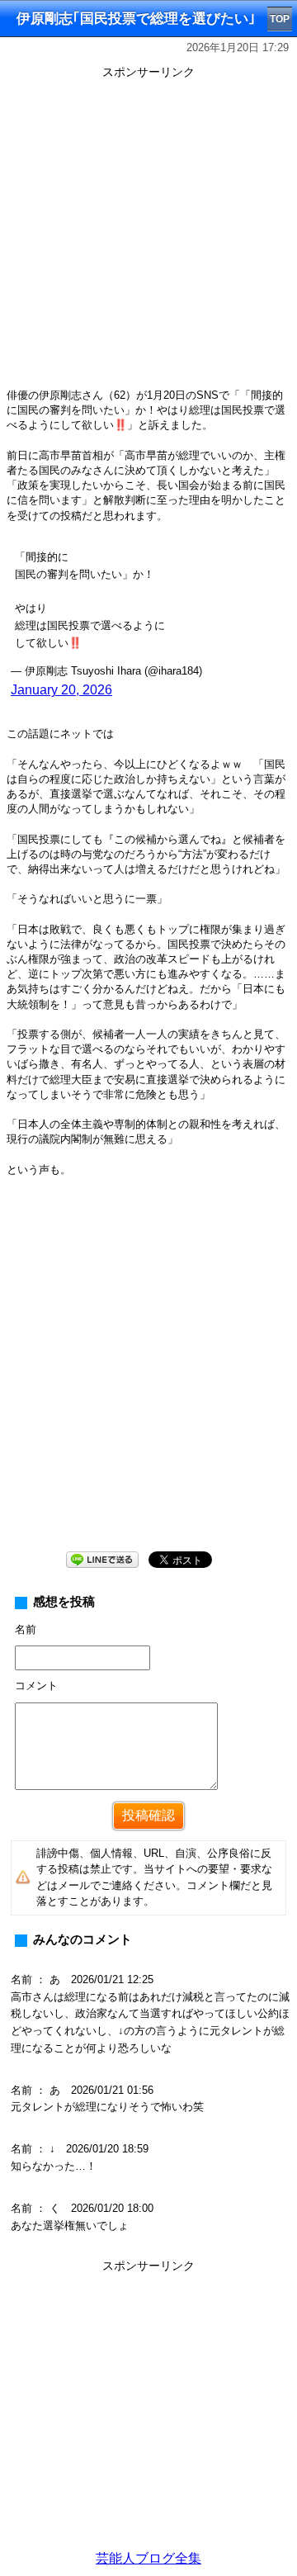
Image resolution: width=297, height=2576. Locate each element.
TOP (280, 19)
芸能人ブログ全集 (148, 2558)
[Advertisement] (148, 233)
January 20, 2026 (61, 690)
